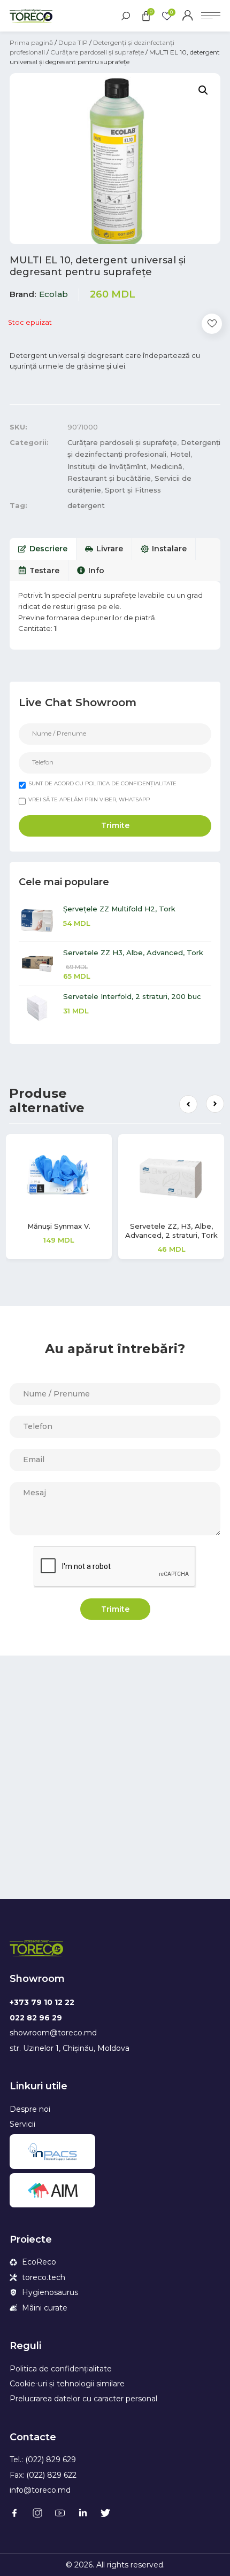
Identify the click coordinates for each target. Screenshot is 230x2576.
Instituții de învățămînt (107, 466)
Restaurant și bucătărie (109, 478)
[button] (188, 1104)
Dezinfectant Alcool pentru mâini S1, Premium (65, 1231)
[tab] (43, 549)
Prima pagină (31, 42)
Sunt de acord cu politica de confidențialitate (102, 783)
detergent (86, 505)
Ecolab (53, 294)
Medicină (166, 466)
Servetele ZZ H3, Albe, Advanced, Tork (133, 953)
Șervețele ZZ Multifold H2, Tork (119, 909)
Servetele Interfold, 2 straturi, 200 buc (132, 996)
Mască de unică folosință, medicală (178, 1231)
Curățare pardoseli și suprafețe (97, 52)
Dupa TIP (73, 42)
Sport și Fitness (133, 490)
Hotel (180, 454)
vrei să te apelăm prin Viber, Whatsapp (89, 799)
